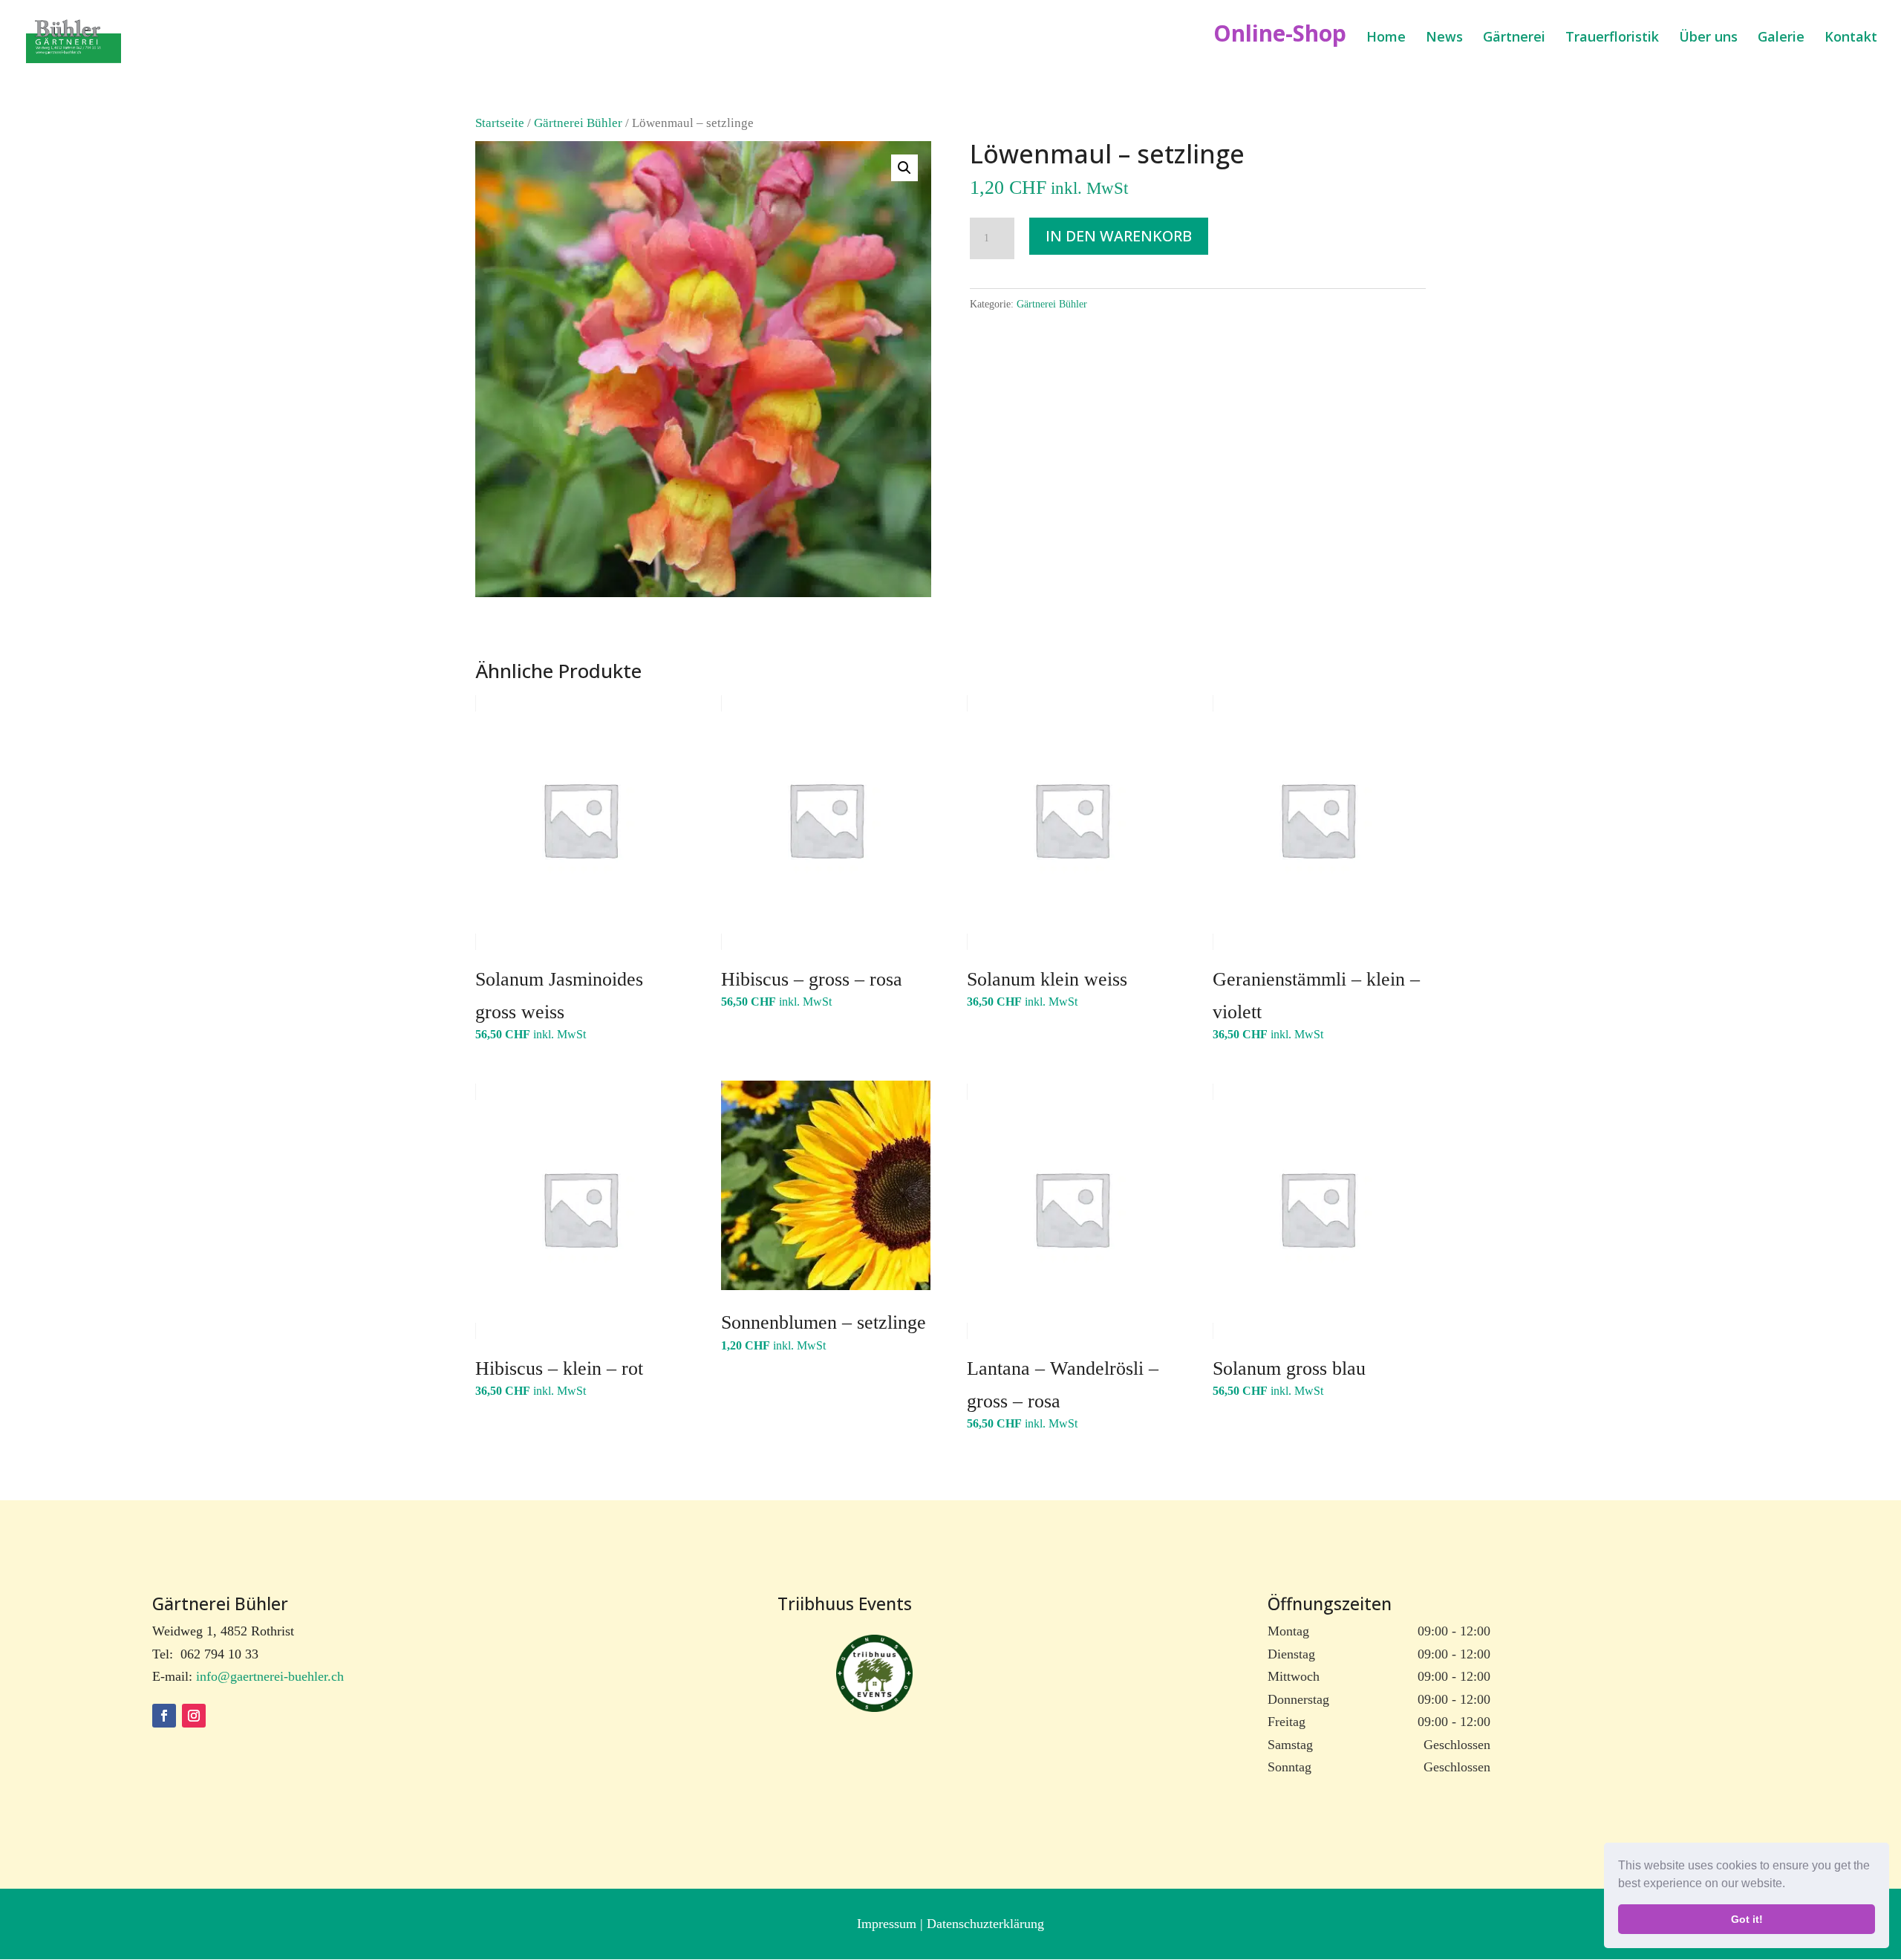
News (1444, 38)
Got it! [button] (1747, 1919)
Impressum (888, 1924)
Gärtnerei (1514, 38)
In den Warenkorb (1119, 236)
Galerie (1781, 38)
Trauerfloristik (1612, 38)
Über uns (1708, 38)
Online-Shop (1280, 38)
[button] (1790, 1885)
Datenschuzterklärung (985, 1924)
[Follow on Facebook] (164, 1716)
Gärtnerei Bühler (578, 123)
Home (1386, 38)
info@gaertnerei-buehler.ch (270, 1676)
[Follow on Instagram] (194, 1716)
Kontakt (1851, 38)
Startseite (500, 123)
